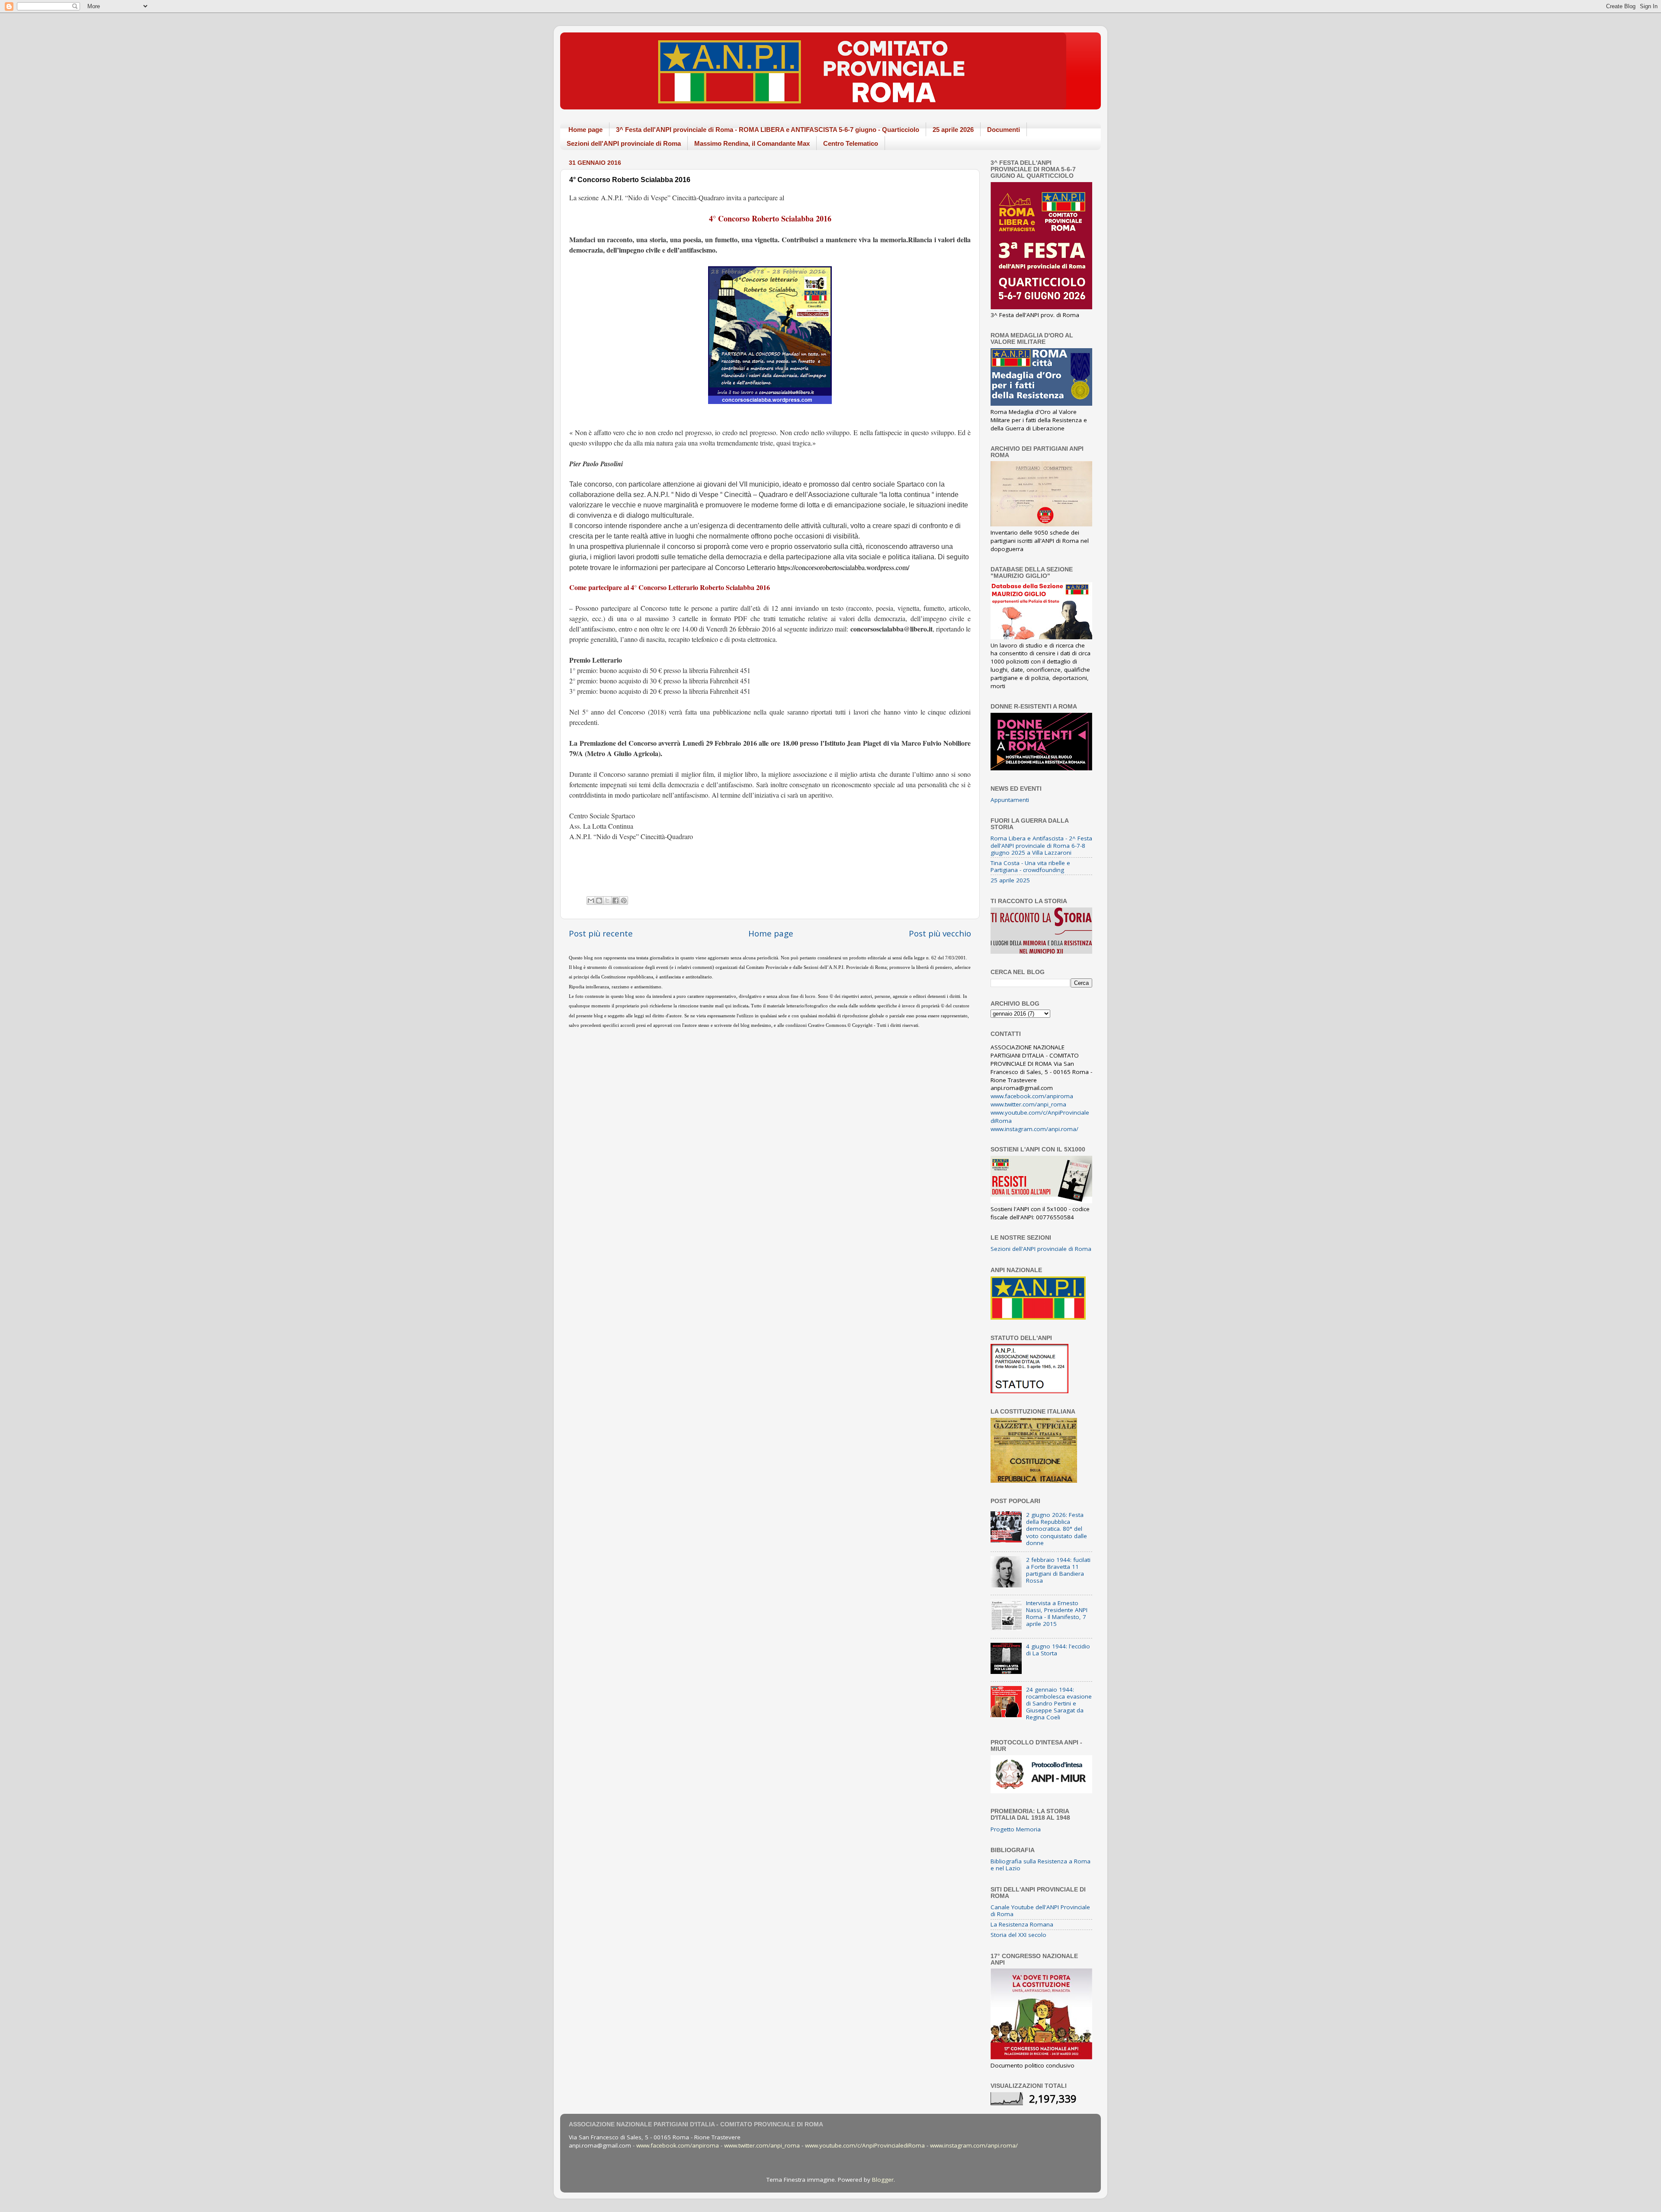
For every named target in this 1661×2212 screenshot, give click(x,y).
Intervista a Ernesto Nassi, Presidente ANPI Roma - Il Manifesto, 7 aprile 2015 (1057, 1614)
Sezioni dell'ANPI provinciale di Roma (624, 143)
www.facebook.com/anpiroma (1032, 1096)
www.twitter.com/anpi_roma (1028, 1104)
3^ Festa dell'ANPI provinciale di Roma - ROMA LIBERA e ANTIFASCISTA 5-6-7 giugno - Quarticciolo (768, 130)
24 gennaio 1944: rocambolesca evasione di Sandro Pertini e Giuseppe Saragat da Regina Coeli (1059, 1704)
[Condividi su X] (607, 901)
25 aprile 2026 (953, 130)
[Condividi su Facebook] (616, 901)
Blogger (883, 2180)
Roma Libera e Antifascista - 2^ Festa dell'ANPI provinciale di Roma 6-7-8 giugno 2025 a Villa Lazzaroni (1041, 845)
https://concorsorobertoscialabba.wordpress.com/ (843, 567)
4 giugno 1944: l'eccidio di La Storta (1058, 1650)
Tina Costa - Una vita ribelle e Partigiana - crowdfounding (1030, 866)
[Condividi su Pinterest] (624, 901)
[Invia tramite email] (591, 901)
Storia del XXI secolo (1018, 1935)
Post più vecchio (940, 933)
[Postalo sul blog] (599, 901)
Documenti (1004, 130)
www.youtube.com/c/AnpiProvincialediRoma (865, 2145)
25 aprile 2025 (1010, 880)
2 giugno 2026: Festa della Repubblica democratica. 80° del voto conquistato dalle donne (1057, 1529)
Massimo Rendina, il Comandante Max (752, 143)
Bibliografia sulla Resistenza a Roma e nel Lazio (1041, 1865)
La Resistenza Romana (1022, 1924)
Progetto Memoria (1016, 1829)
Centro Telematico (851, 143)
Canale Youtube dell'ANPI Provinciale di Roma (1040, 1911)
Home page (585, 130)
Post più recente (601, 933)
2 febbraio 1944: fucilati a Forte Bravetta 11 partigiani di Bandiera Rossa (1058, 1570)
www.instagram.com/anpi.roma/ (1034, 1129)
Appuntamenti (1010, 800)
